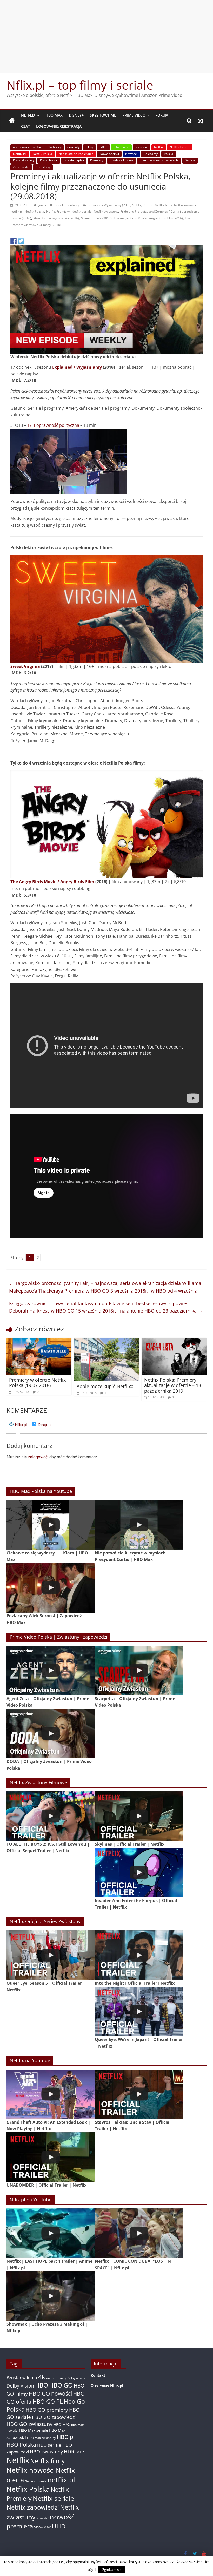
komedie (142, 147)
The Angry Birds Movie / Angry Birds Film (52, 882)
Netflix (28, 115)
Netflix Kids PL (180, 147)
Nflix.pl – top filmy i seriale (80, 85)
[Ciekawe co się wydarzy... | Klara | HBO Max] (51, 1525)
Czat (25, 126)
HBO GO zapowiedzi (54, 2417)
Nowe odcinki (109, 154)
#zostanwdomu (22, 2378)
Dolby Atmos (76, 2378)
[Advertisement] (106, 36)
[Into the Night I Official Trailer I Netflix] (139, 1955)
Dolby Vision (20, 2386)
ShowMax (42, 2527)
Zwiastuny (43, 167)
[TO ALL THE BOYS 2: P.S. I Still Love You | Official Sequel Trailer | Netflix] (51, 1816)
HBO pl (66, 2437)
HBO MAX (54, 115)
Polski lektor (49, 160)
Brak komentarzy (66, 205)
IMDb (103, 147)
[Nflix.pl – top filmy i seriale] (12, 121)
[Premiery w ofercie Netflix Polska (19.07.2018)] (39, 1341)
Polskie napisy (74, 160)
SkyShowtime (103, 115)
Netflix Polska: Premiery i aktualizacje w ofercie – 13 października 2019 (173, 1385)
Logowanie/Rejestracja (59, 126)
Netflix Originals (36, 2481)
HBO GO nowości (50, 2393)
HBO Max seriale (34, 2430)
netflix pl (16, 211)
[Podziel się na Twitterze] (21, 241)
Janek (43, 205)
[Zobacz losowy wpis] (201, 121)
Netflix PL (20, 154)
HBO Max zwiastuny (41, 2438)
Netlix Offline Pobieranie (76, 154)
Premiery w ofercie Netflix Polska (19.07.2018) (37, 1383)
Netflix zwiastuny (106, 211)
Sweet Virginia (25, 666)
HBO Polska (21, 2445)
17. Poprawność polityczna (53, 425)
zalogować (38, 1457)
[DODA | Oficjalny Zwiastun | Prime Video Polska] (51, 1733)
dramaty (73, 147)
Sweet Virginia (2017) (96, 218)
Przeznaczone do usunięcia (159, 160)
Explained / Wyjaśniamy (77, 367)
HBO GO (61, 2385)
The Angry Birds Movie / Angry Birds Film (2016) (148, 218)
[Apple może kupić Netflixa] (107, 1341)
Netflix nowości (185, 205)
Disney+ (76, 115)
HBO (42, 2385)
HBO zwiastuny (46, 2452)
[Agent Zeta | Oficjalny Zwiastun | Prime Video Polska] (51, 1670)
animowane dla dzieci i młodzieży (37, 147)
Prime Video (134, 115)
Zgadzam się (112, 2570)
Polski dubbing (23, 160)
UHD (59, 2526)
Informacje (121, 147)
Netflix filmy (163, 205)
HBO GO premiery (47, 2410)
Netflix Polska (42, 154)
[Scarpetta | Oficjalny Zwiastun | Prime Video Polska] (139, 1670)
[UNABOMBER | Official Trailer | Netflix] (51, 2157)
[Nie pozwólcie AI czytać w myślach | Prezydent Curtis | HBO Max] (139, 1525)
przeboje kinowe (121, 160)
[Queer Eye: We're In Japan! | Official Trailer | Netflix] (139, 2012)
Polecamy (151, 154)
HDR (69, 2452)
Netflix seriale (82, 211)
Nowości (131, 154)
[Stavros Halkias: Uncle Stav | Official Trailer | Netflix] (139, 2094)
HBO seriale (49, 2445)
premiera (20, 2526)
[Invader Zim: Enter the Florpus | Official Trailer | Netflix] (139, 1872)
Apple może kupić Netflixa (105, 1386)
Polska (169, 154)
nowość (62, 2517)
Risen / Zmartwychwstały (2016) (56, 218)
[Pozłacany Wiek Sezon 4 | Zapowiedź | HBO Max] (51, 1588)
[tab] (18, 1427)
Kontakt (98, 2375)
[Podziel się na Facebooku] (14, 241)
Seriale (190, 160)
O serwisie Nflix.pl (107, 2385)
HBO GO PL (48, 2401)
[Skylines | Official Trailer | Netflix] (139, 1816)
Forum (162, 115)
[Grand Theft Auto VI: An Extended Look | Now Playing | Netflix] (51, 2094)
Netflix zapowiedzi (33, 2507)
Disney (61, 2378)
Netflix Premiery (58, 211)
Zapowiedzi (21, 167)
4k (42, 2377)
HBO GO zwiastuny (29, 2424)
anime (51, 2378)
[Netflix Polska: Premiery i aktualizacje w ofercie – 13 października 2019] (174, 1341)
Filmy (89, 147)
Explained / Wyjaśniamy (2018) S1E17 (114, 205)
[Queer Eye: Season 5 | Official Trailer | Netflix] (51, 1955)
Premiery (97, 160)
